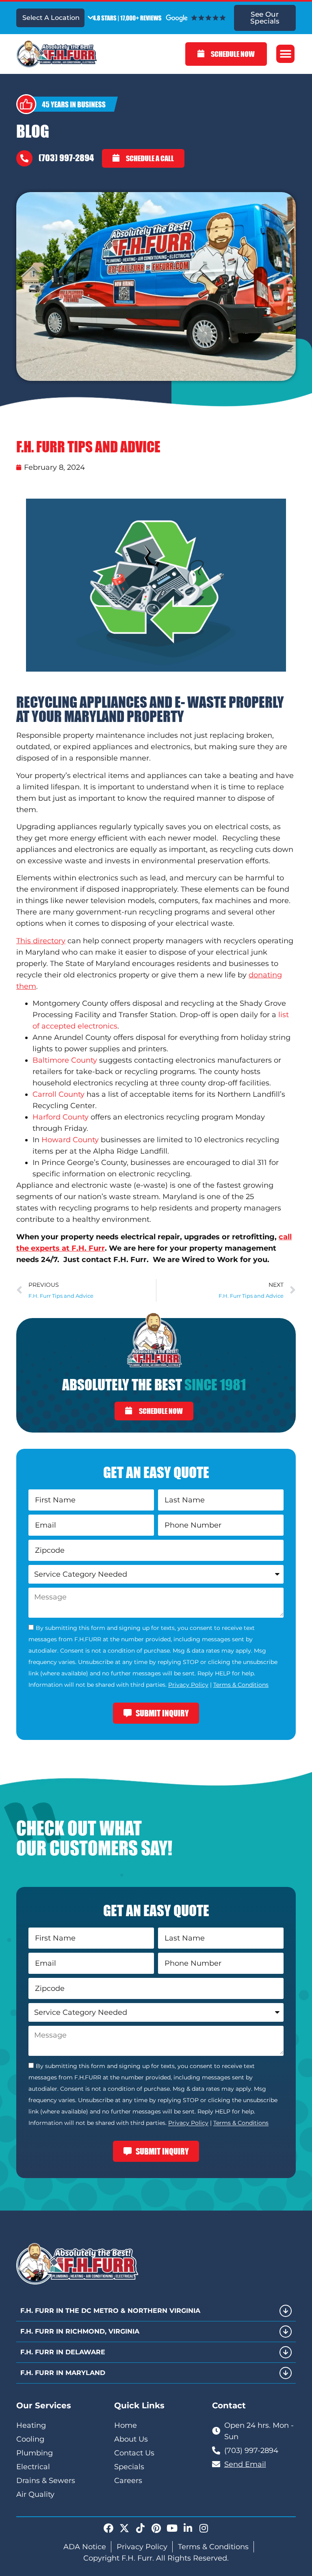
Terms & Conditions (241, 1685)
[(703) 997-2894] (24, 158)
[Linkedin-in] (188, 2528)
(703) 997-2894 (66, 158)
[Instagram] (204, 2528)
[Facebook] (108, 2528)
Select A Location (51, 18)
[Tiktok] (140, 2528)
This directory (41, 941)
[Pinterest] (156, 2528)
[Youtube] (172, 2528)
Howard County (70, 1140)
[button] (285, 54)
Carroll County (58, 1094)
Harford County (61, 1117)
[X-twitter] (124, 2528)
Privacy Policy (188, 1685)
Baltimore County (65, 1060)
